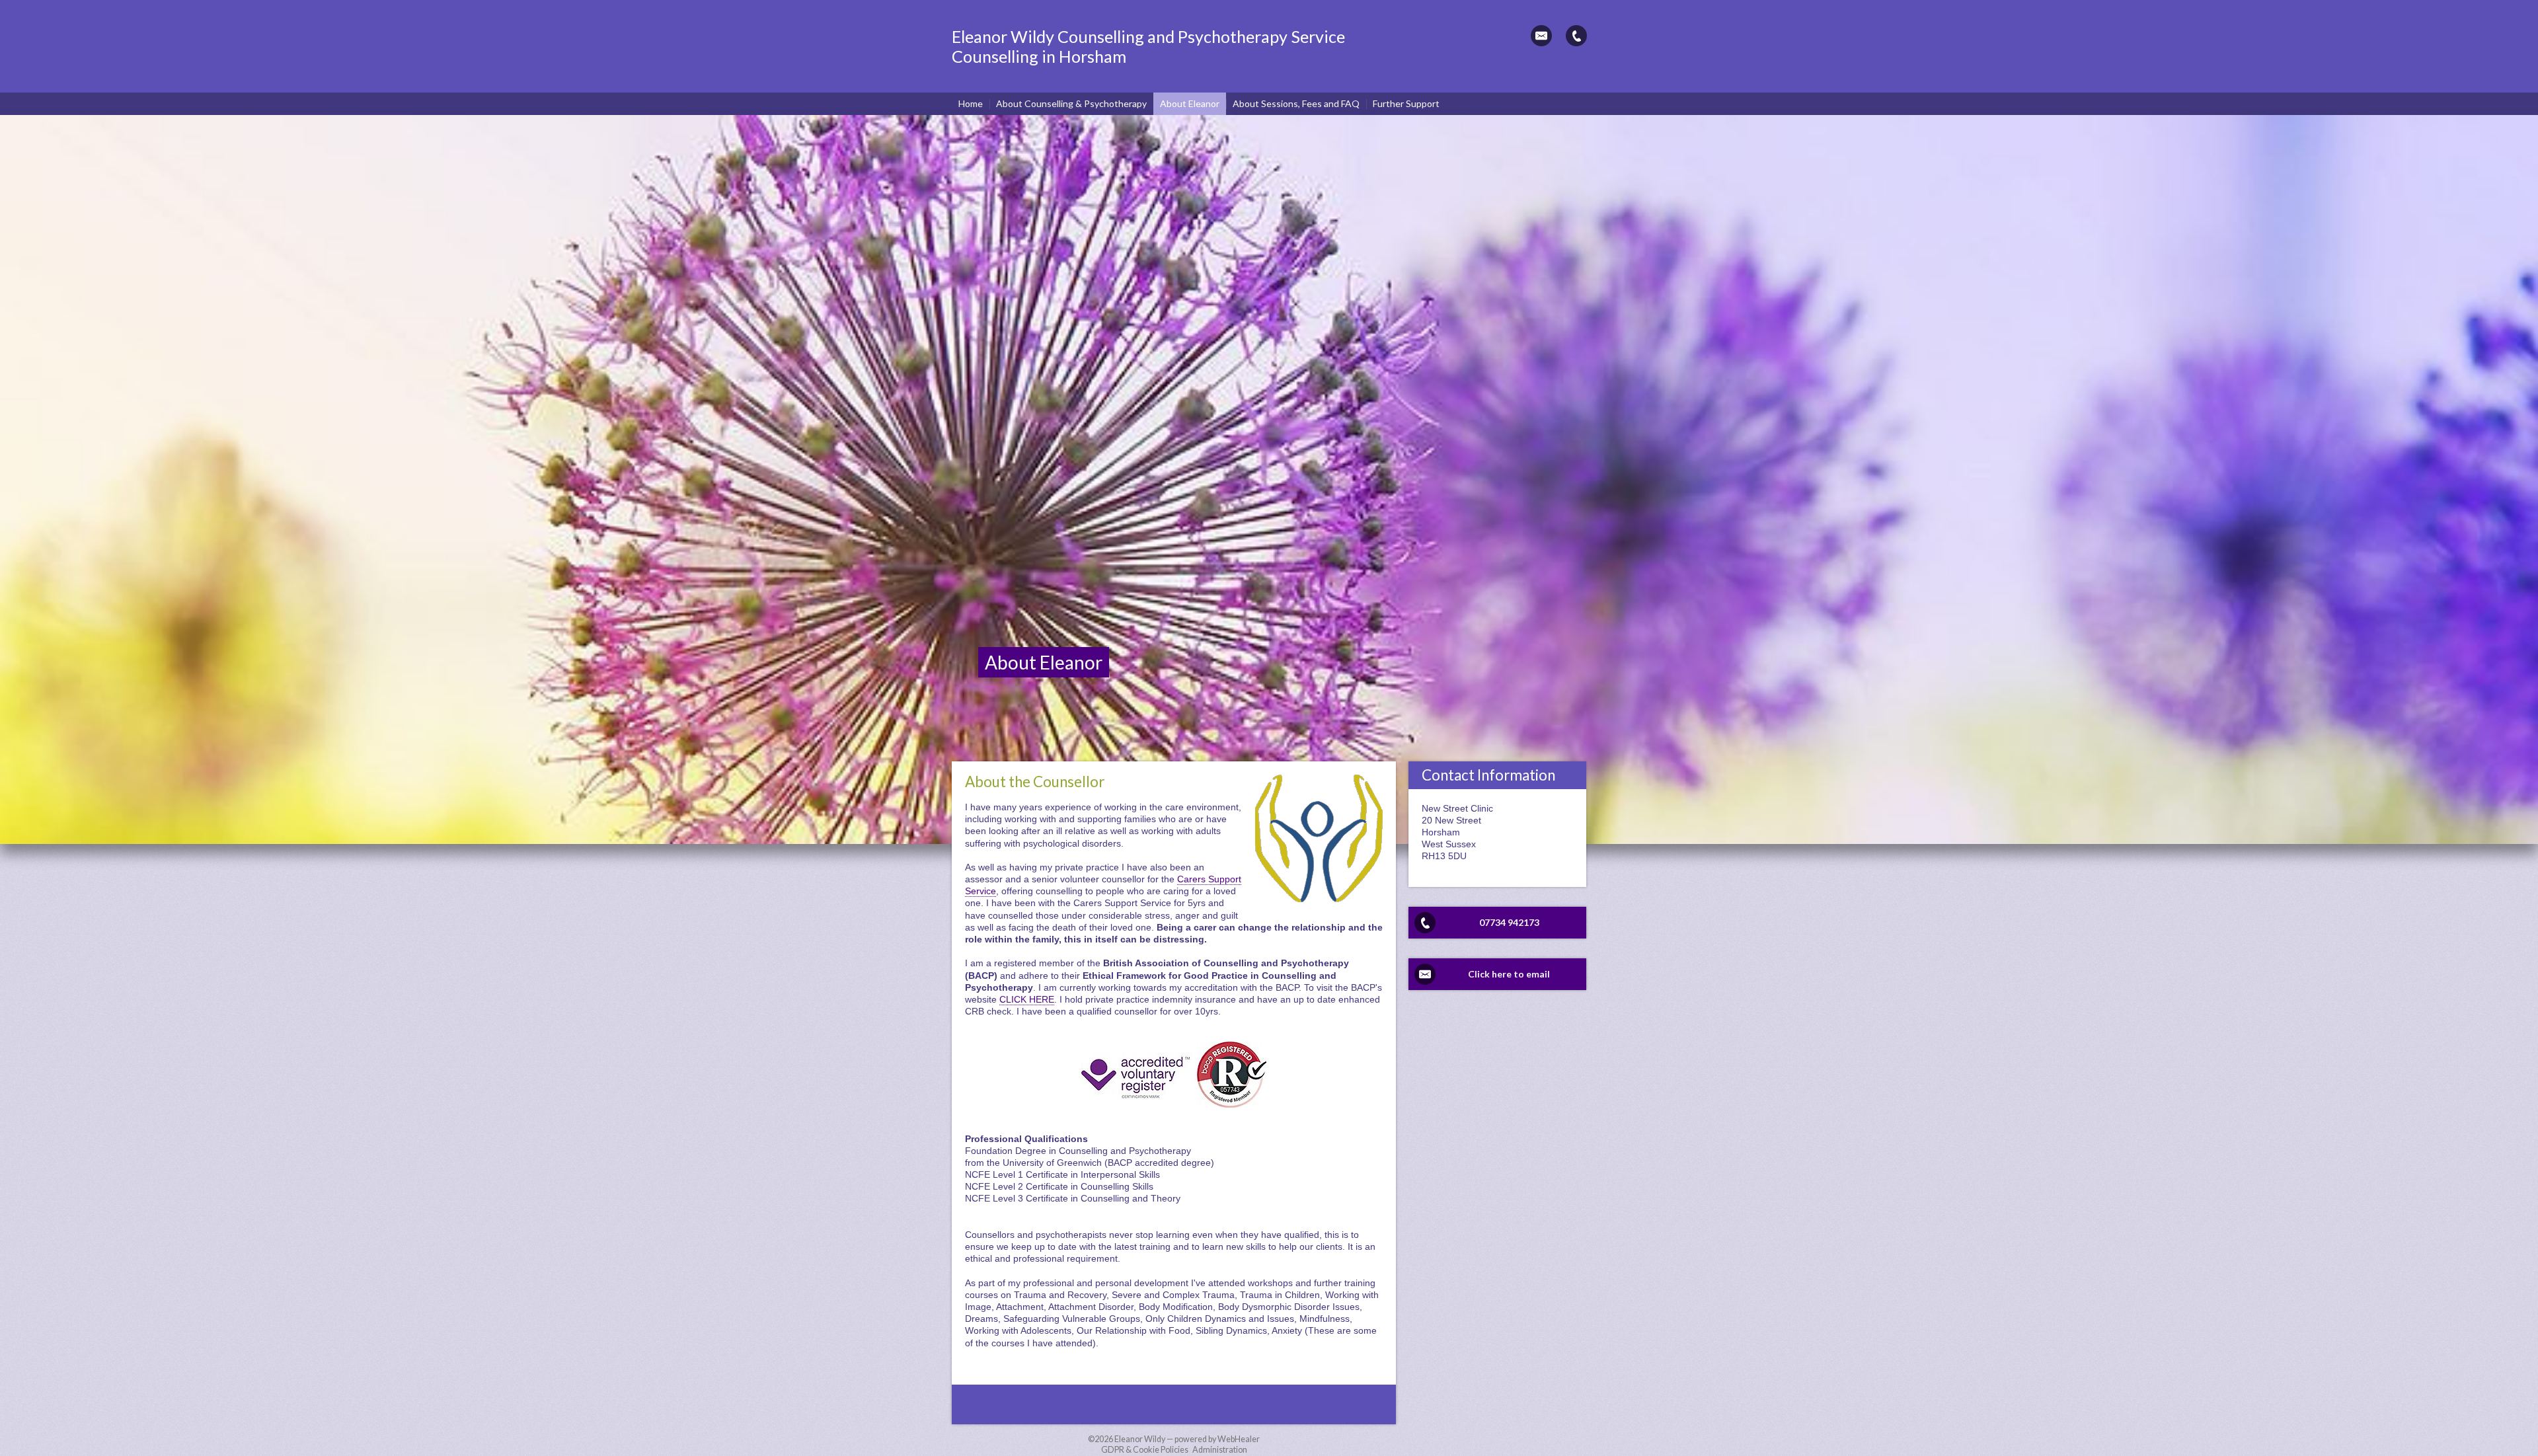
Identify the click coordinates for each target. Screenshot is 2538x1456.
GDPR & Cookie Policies (1145, 1450)
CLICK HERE (1027, 999)
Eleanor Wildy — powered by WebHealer (1187, 1439)
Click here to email (1509, 974)
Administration (1220, 1450)
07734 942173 (1509, 922)
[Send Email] (1541, 36)
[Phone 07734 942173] (1576, 36)
